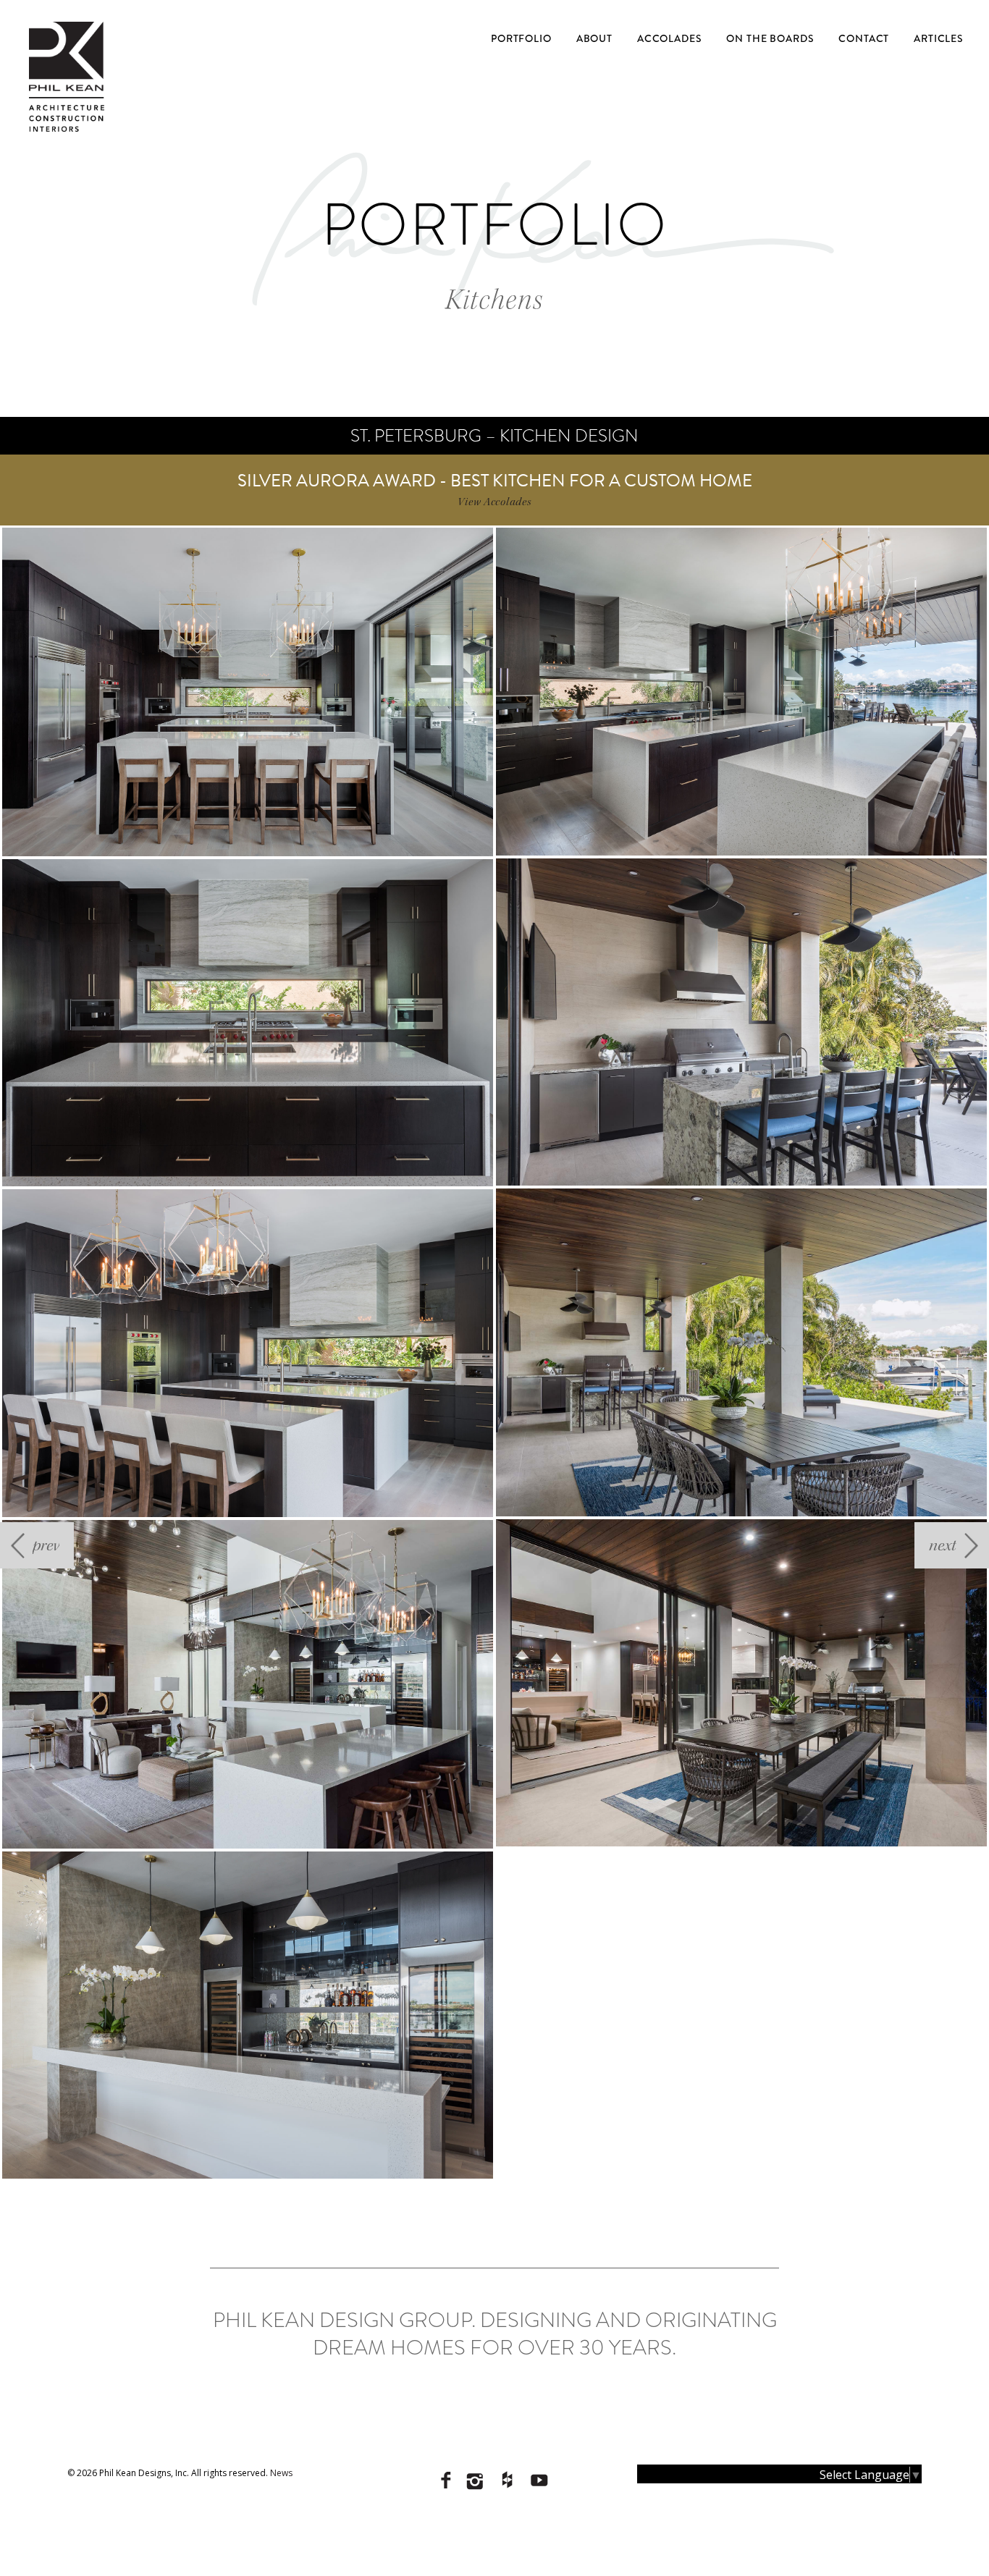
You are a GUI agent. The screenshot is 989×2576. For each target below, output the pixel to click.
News (281, 2473)
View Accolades (494, 502)
